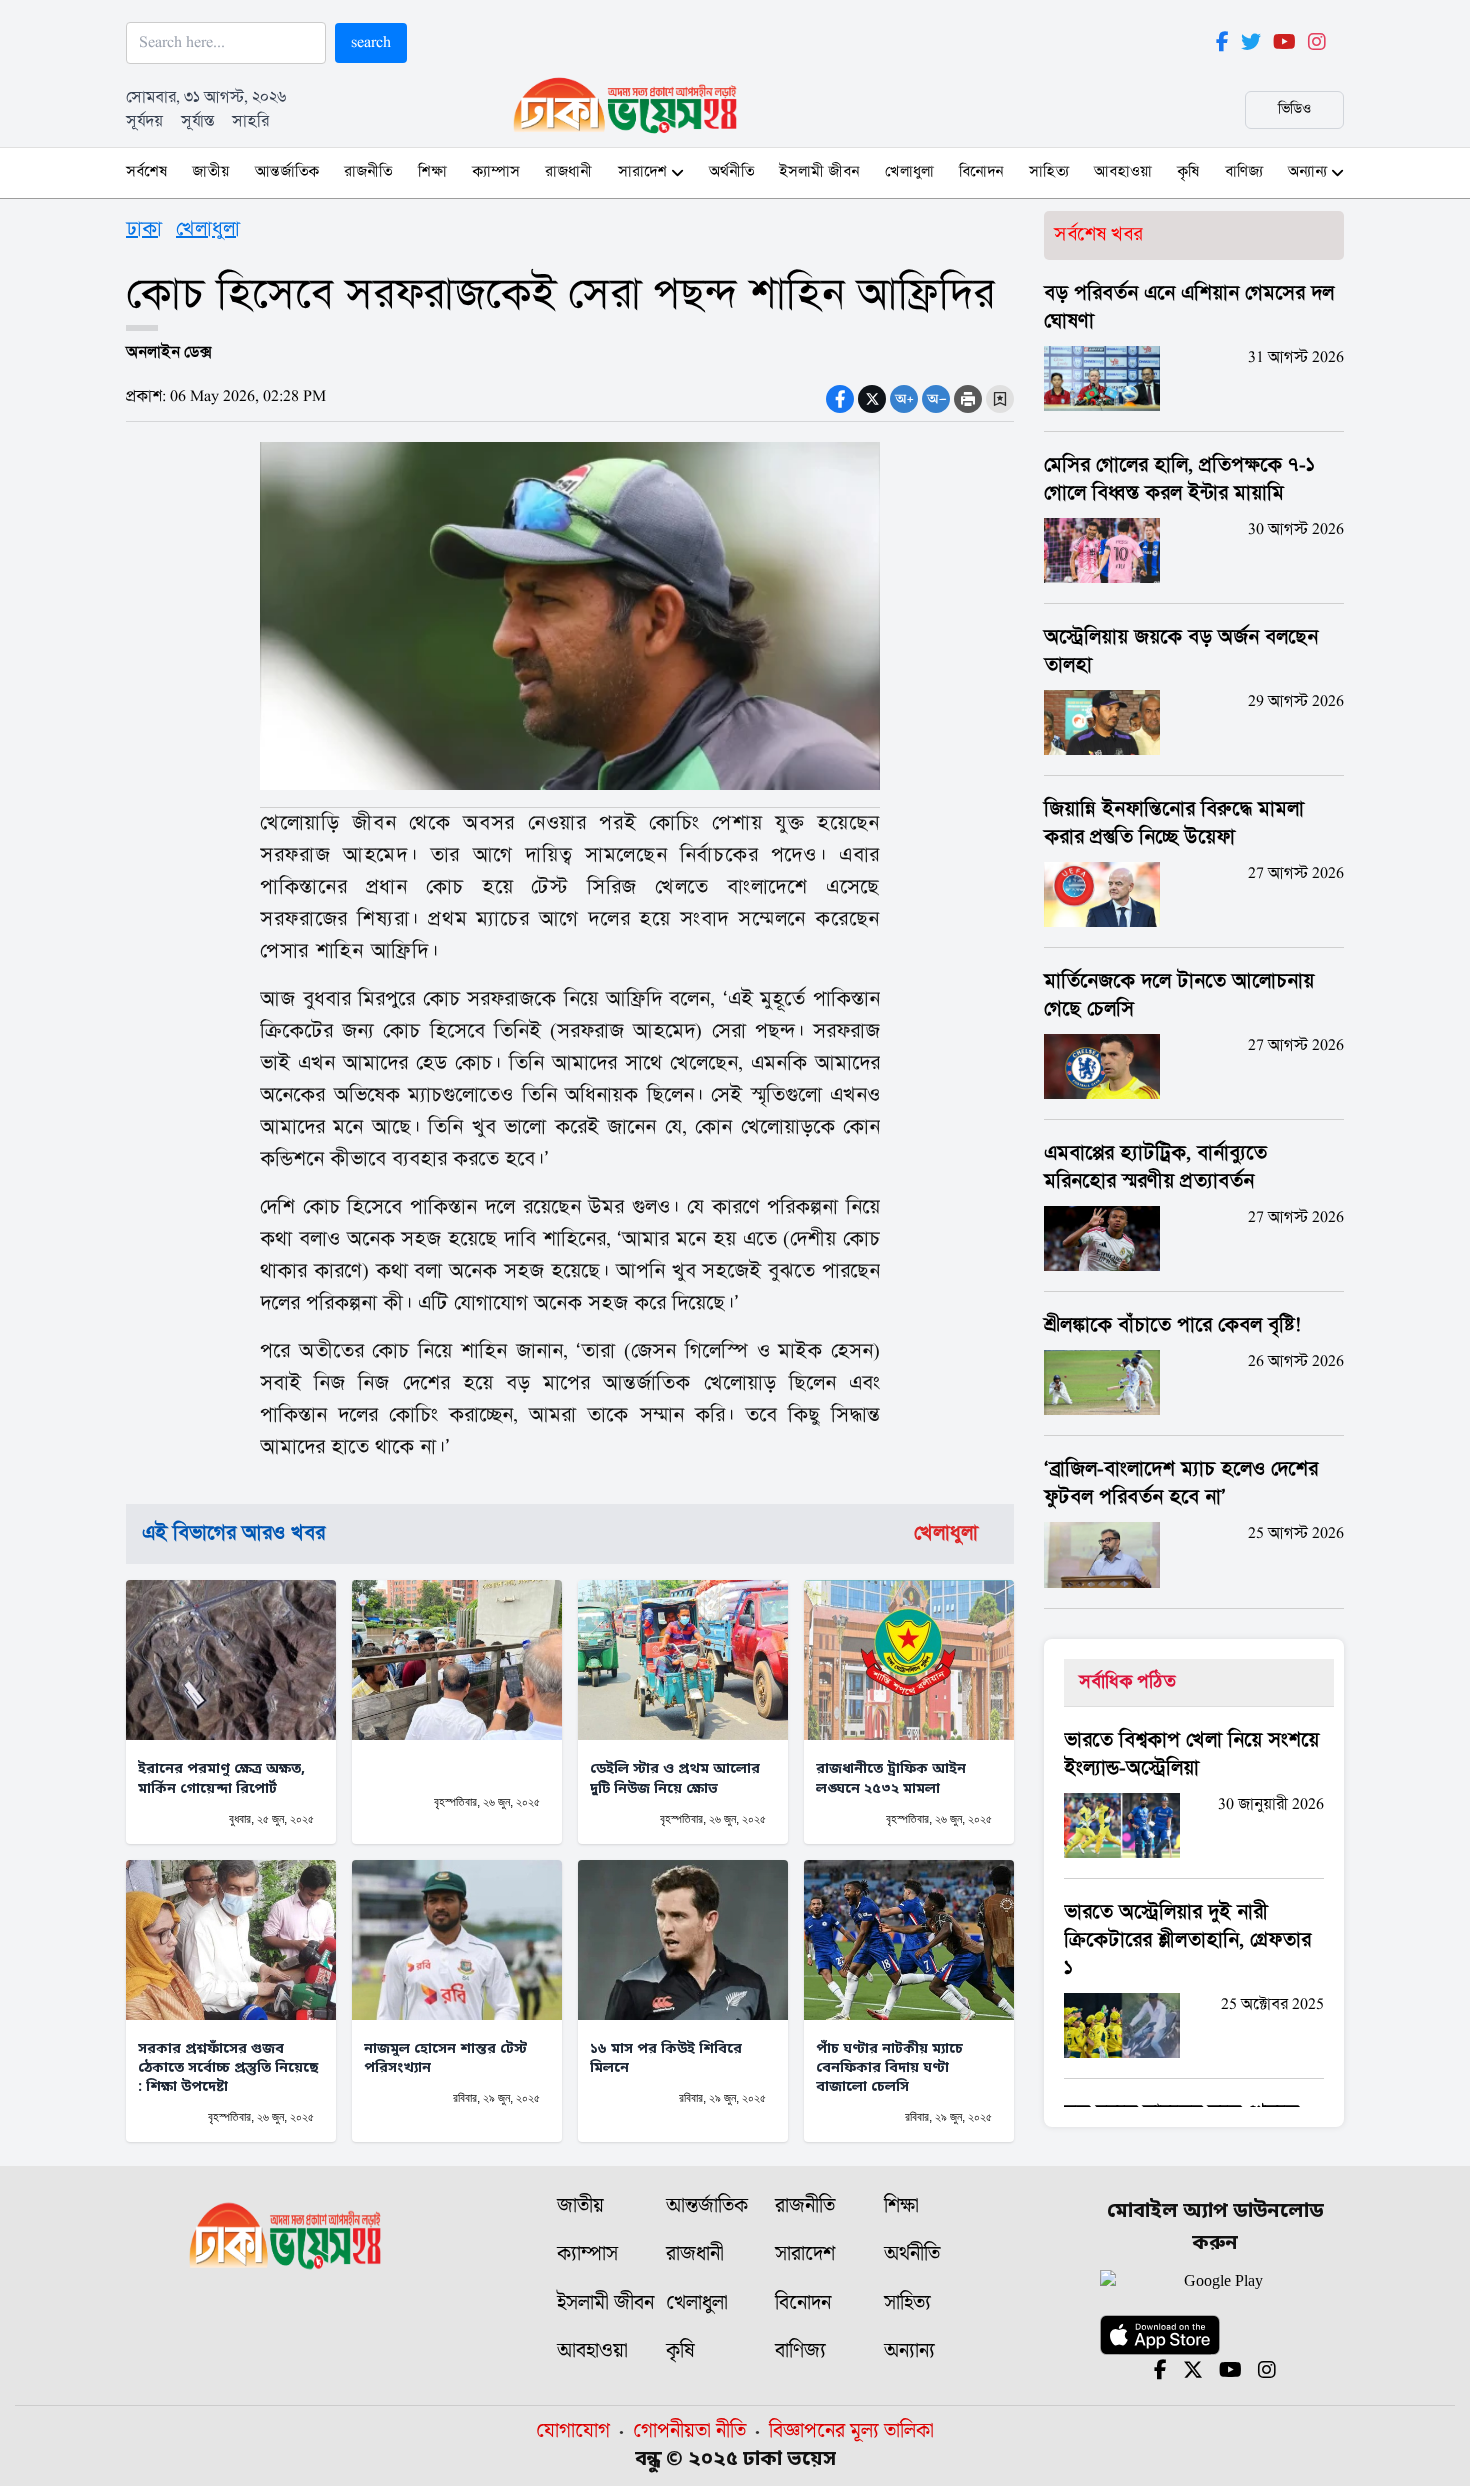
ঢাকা (144, 230)
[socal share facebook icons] (840, 399)
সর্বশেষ (146, 172)
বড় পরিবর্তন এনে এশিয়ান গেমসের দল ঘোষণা (1189, 308)
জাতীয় (210, 172)
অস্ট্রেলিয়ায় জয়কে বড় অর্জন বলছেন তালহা (1181, 652)
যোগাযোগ (573, 2431)
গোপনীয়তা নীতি (689, 2431)
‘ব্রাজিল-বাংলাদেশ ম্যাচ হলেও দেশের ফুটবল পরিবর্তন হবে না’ (1181, 1484)
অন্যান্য (1307, 172)
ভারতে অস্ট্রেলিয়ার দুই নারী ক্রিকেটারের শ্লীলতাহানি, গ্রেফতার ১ (1187, 1941)
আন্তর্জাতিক (287, 172)
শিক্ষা (432, 172)
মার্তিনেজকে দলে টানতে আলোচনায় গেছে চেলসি (1179, 996)
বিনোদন (981, 172)
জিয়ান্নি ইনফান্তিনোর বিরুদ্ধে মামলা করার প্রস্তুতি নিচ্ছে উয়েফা (1174, 824)
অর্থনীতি (731, 172)
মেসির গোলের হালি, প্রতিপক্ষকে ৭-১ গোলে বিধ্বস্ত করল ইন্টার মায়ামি (1179, 480)
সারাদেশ (642, 172)
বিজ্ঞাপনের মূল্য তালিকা (851, 2431)
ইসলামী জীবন (819, 172)
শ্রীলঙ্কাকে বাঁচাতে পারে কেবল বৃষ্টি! (1173, 1326)
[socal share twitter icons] (872, 399)
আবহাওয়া (1123, 172)
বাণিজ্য (1244, 172)
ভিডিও (1294, 109)
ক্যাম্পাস (496, 172)
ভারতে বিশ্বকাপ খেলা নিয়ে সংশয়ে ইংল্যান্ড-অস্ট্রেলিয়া (1191, 1755)
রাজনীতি (368, 172)
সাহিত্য (1049, 172)
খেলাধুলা (909, 172)
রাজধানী (568, 172)
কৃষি (1188, 172)
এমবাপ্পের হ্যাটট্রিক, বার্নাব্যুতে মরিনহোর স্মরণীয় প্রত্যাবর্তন (1155, 1168)
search (371, 43)
